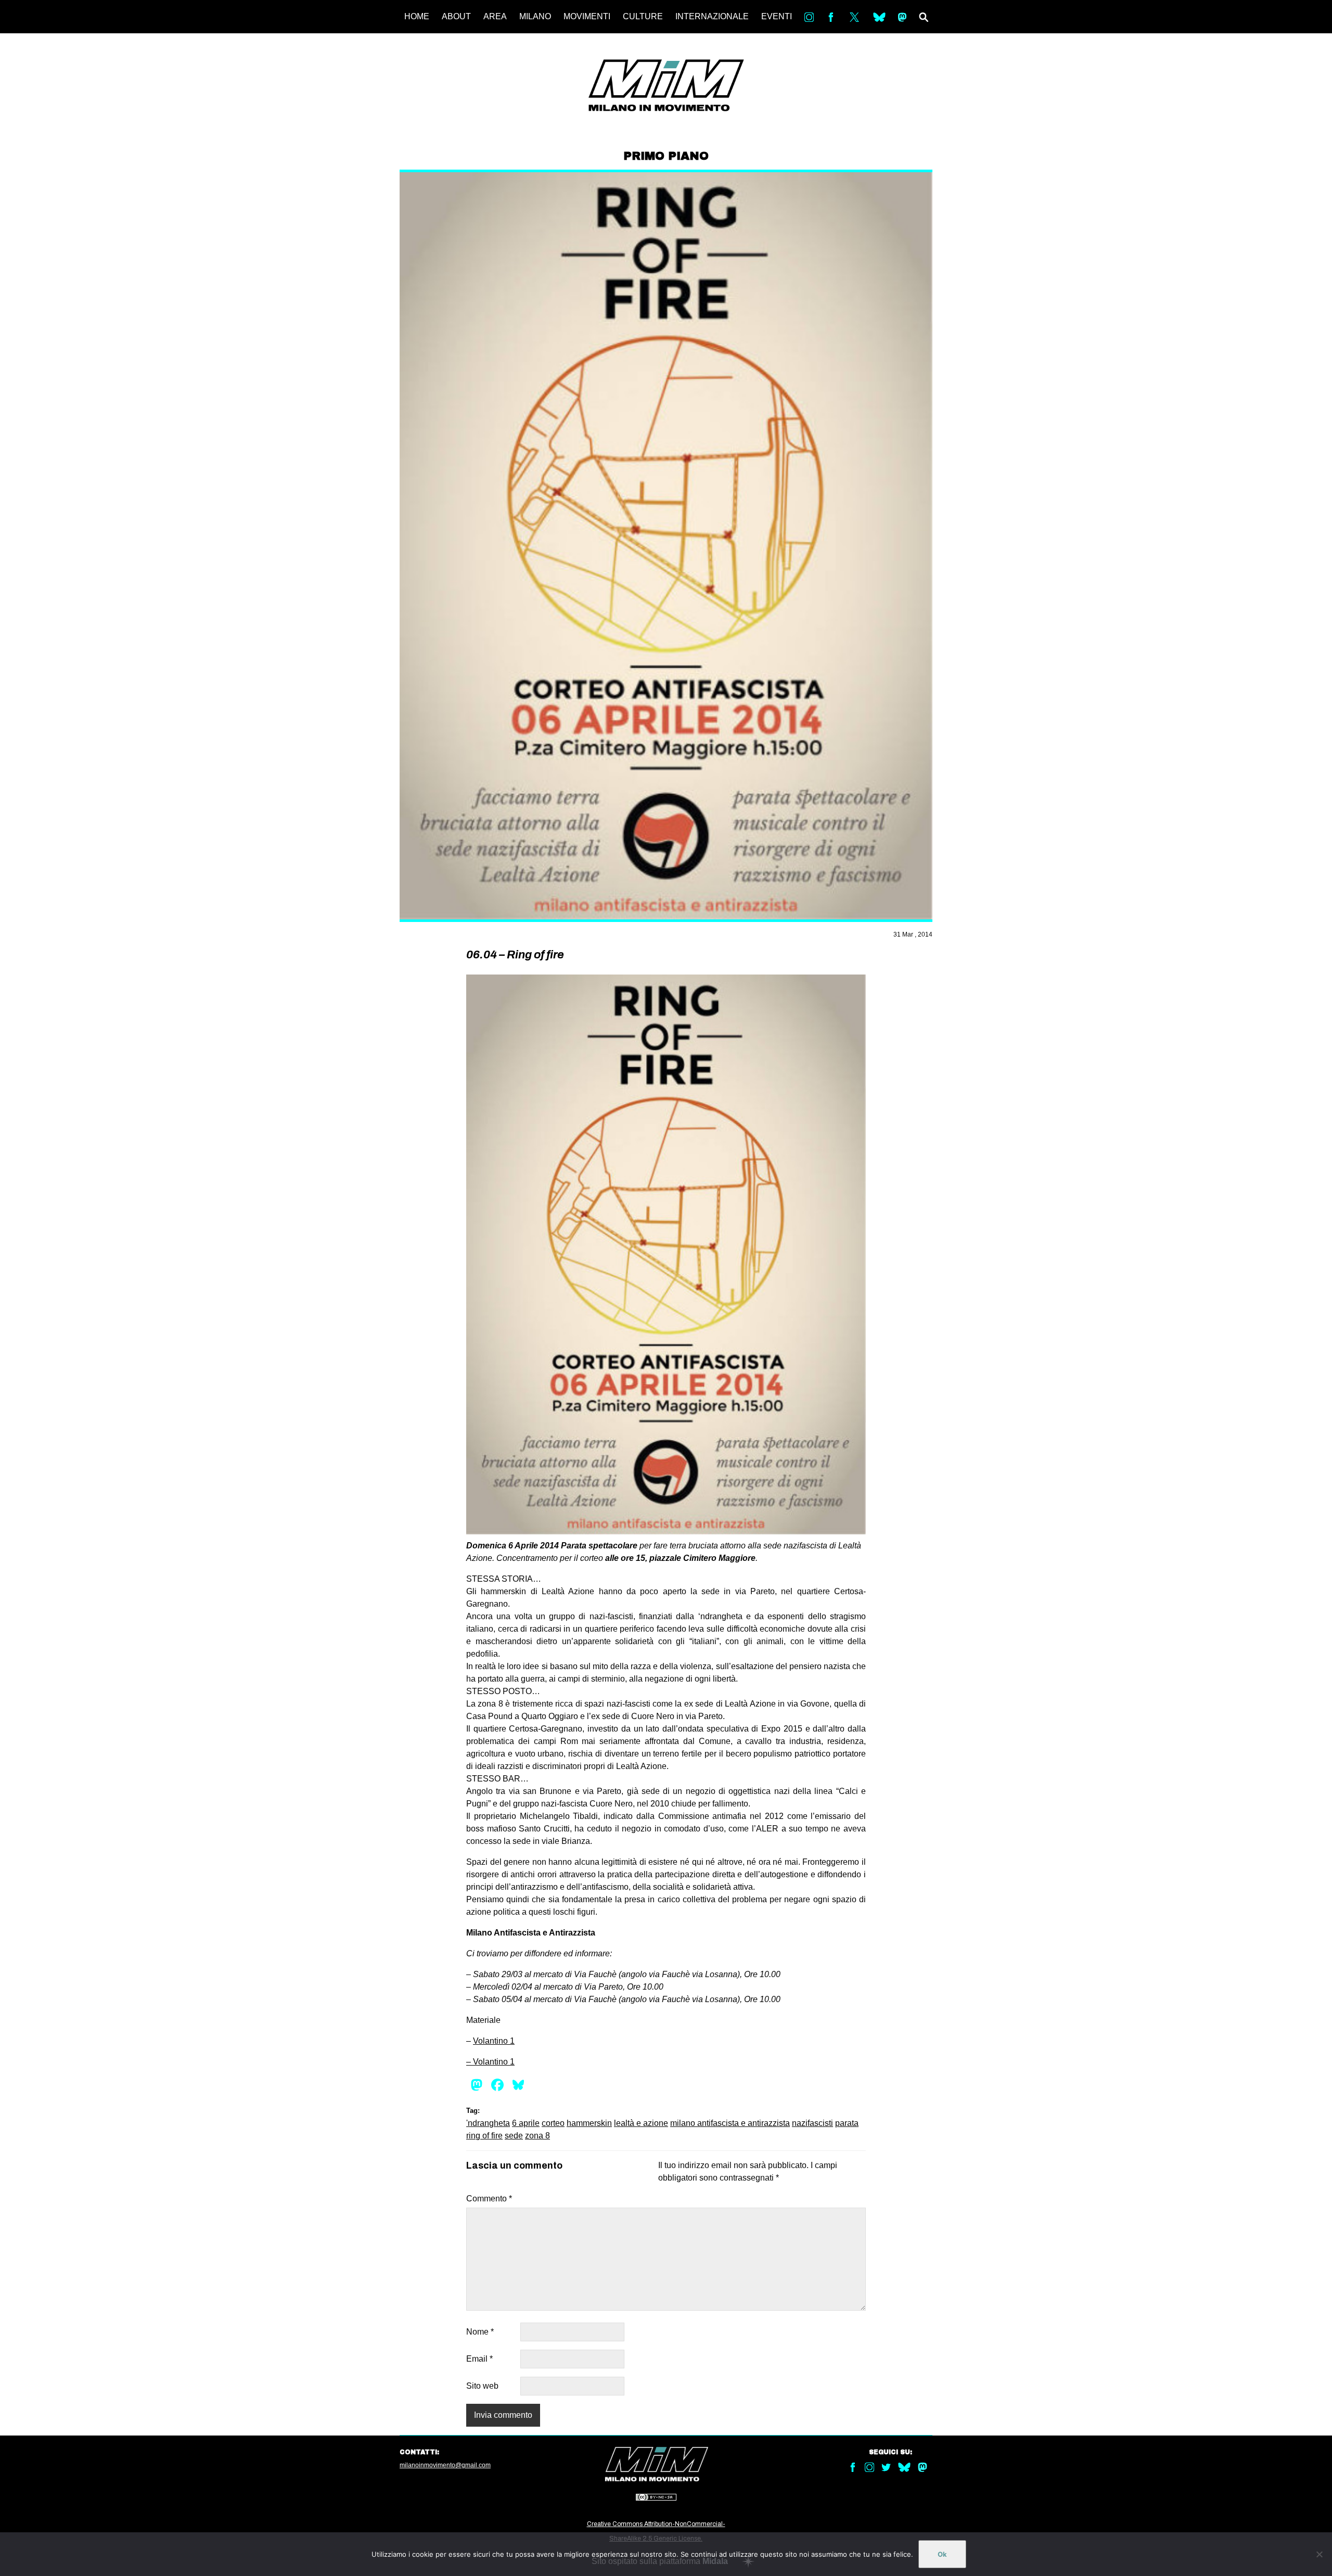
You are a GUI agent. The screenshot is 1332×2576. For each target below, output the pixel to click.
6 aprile (526, 2123)
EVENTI (777, 16)
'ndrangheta (488, 2123)
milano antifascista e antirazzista (730, 2123)
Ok (942, 2554)
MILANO (535, 16)
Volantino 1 (494, 2041)
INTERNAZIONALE (712, 16)
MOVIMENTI (587, 16)
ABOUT (456, 16)
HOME (417, 16)
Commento (489, 2199)
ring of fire (484, 2136)
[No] (1319, 2554)
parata (847, 2123)
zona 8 (537, 2136)
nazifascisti (812, 2123)
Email (479, 2359)
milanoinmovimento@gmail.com (445, 2465)
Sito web (482, 2386)
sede (514, 2136)
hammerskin (589, 2123)
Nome (480, 2332)
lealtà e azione (641, 2123)
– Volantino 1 (490, 2062)
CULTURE (643, 16)
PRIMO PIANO (666, 156)
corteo (553, 2123)
